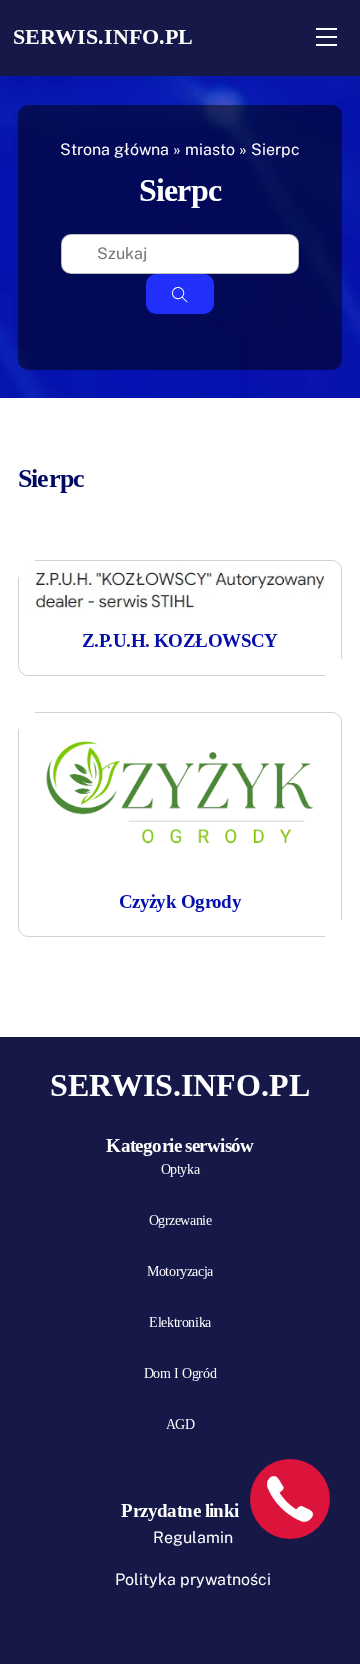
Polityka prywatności (193, 1579)
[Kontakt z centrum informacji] (290, 1499)
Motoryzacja (179, 1271)
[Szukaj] (179, 294)
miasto (210, 149)
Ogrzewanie (180, 1220)
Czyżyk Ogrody (180, 901)
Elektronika (179, 1322)
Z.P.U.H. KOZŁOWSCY (180, 640)
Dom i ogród (180, 1373)
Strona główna (114, 149)
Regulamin (193, 1537)
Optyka (180, 1169)
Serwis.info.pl (103, 36)
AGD (180, 1424)
